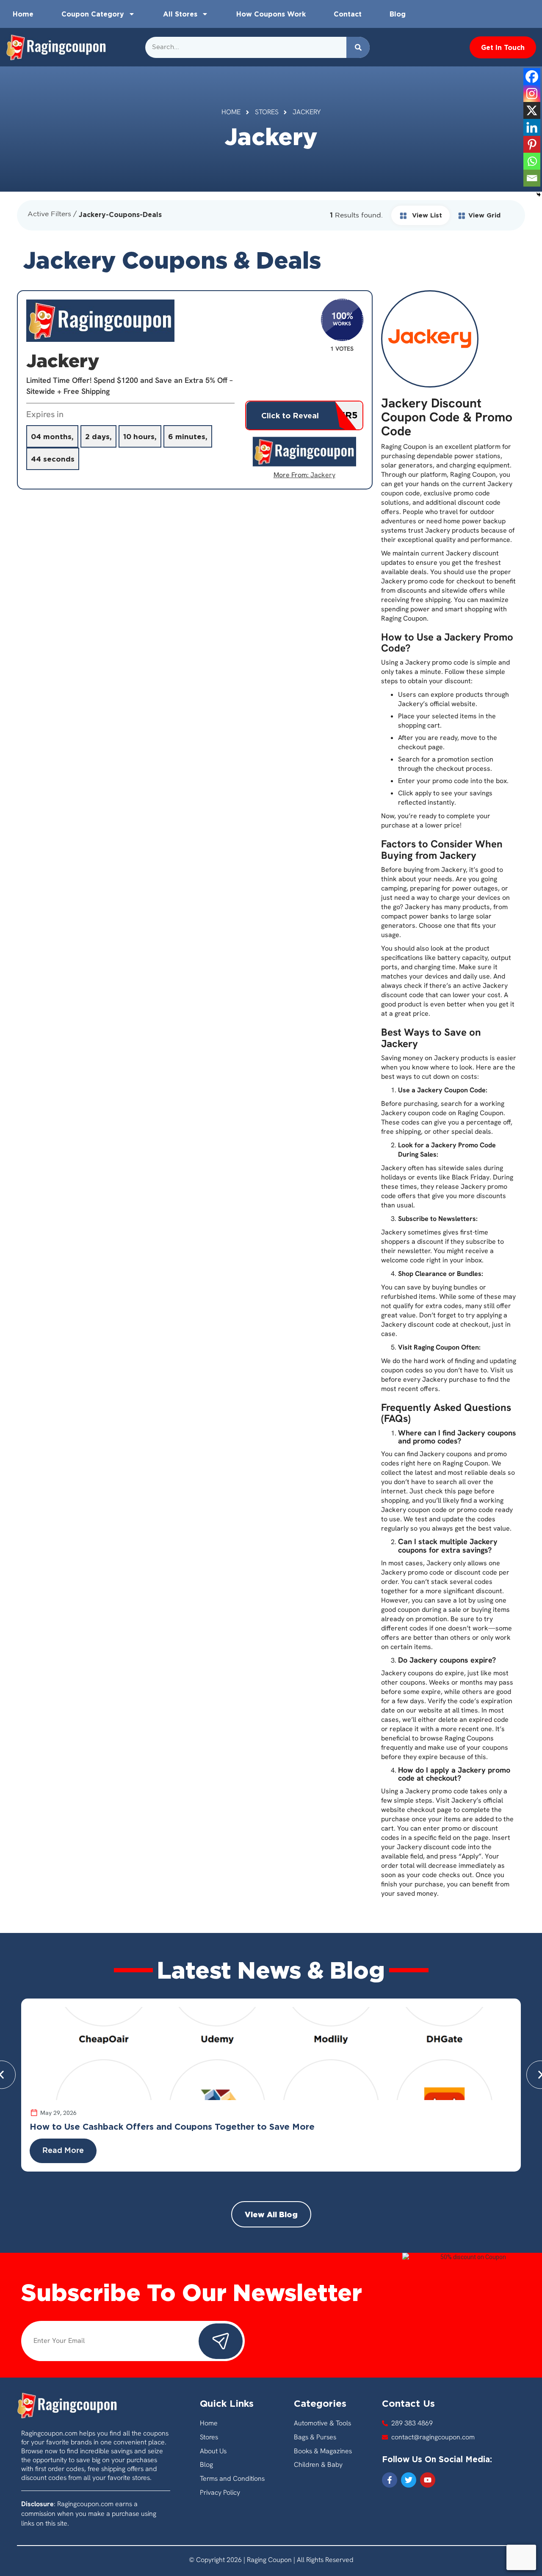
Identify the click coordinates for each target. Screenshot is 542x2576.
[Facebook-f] (390, 2480)
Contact (348, 14)
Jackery (323, 475)
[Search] (358, 47)
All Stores (180, 14)
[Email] (532, 178)
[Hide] (539, 195)
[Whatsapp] (532, 161)
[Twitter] (409, 2480)
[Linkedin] (532, 127)
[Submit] (221, 2341)
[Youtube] (428, 2480)
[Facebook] (532, 77)
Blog (398, 14)
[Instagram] (532, 93)
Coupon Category (93, 14)
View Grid (484, 215)
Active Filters (49, 214)
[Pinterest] (532, 144)
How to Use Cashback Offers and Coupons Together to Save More (172, 2126)
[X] (532, 110)
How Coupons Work (271, 14)
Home (23, 14)
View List (426, 215)
